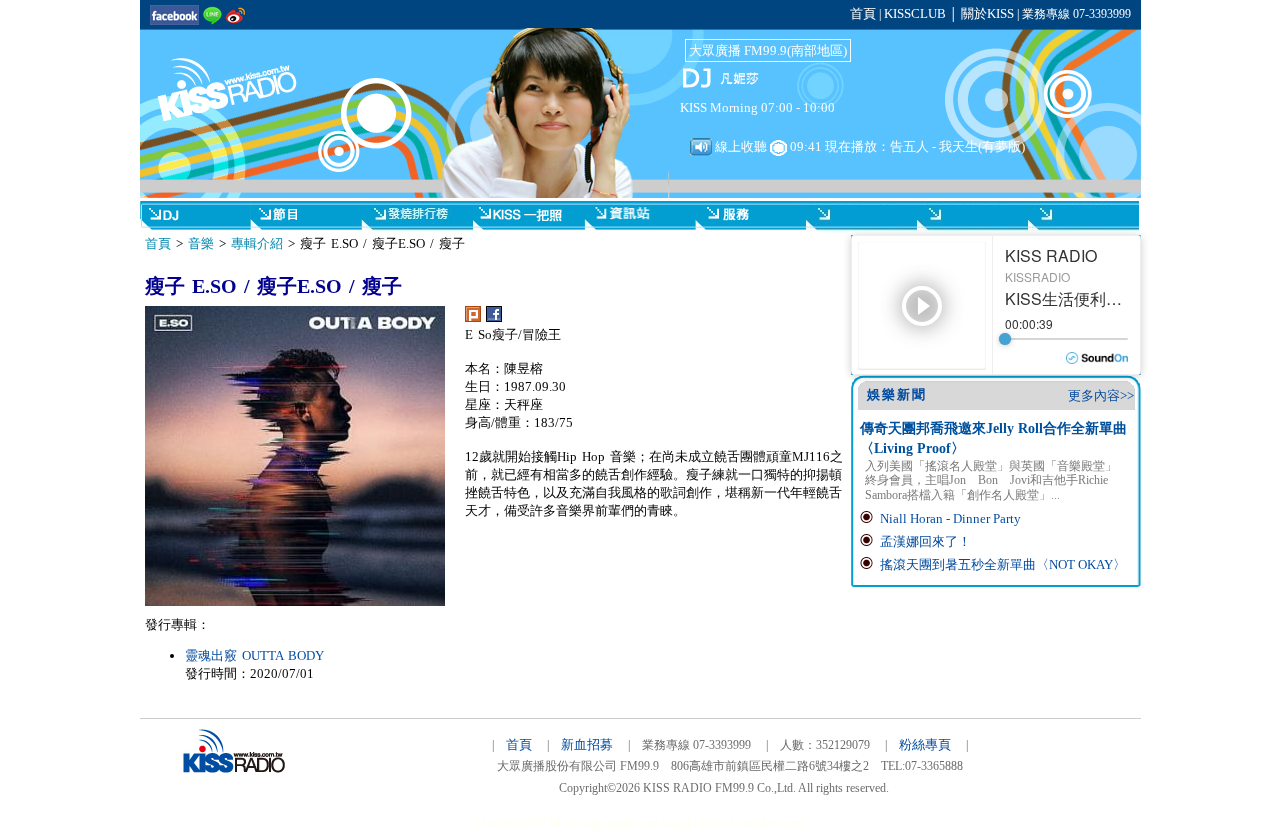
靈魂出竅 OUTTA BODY (254, 655)
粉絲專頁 (925, 744)
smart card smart (647, 822)
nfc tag (582, 822)
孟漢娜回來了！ (925, 541)
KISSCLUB (915, 13)
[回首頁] (240, 78)
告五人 (909, 146)
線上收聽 (739, 146)
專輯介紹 (257, 243)
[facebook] (494, 317)
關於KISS (987, 13)
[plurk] (473, 317)
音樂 (201, 243)
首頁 (863, 13)
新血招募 (587, 744)
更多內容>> (1101, 395)
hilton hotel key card (750, 822)
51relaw (494, 822)
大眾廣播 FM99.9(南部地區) (768, 50)
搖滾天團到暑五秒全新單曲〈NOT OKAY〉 (1003, 564)
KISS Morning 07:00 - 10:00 (757, 107)
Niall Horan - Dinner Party (950, 518)
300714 (540, 822)
